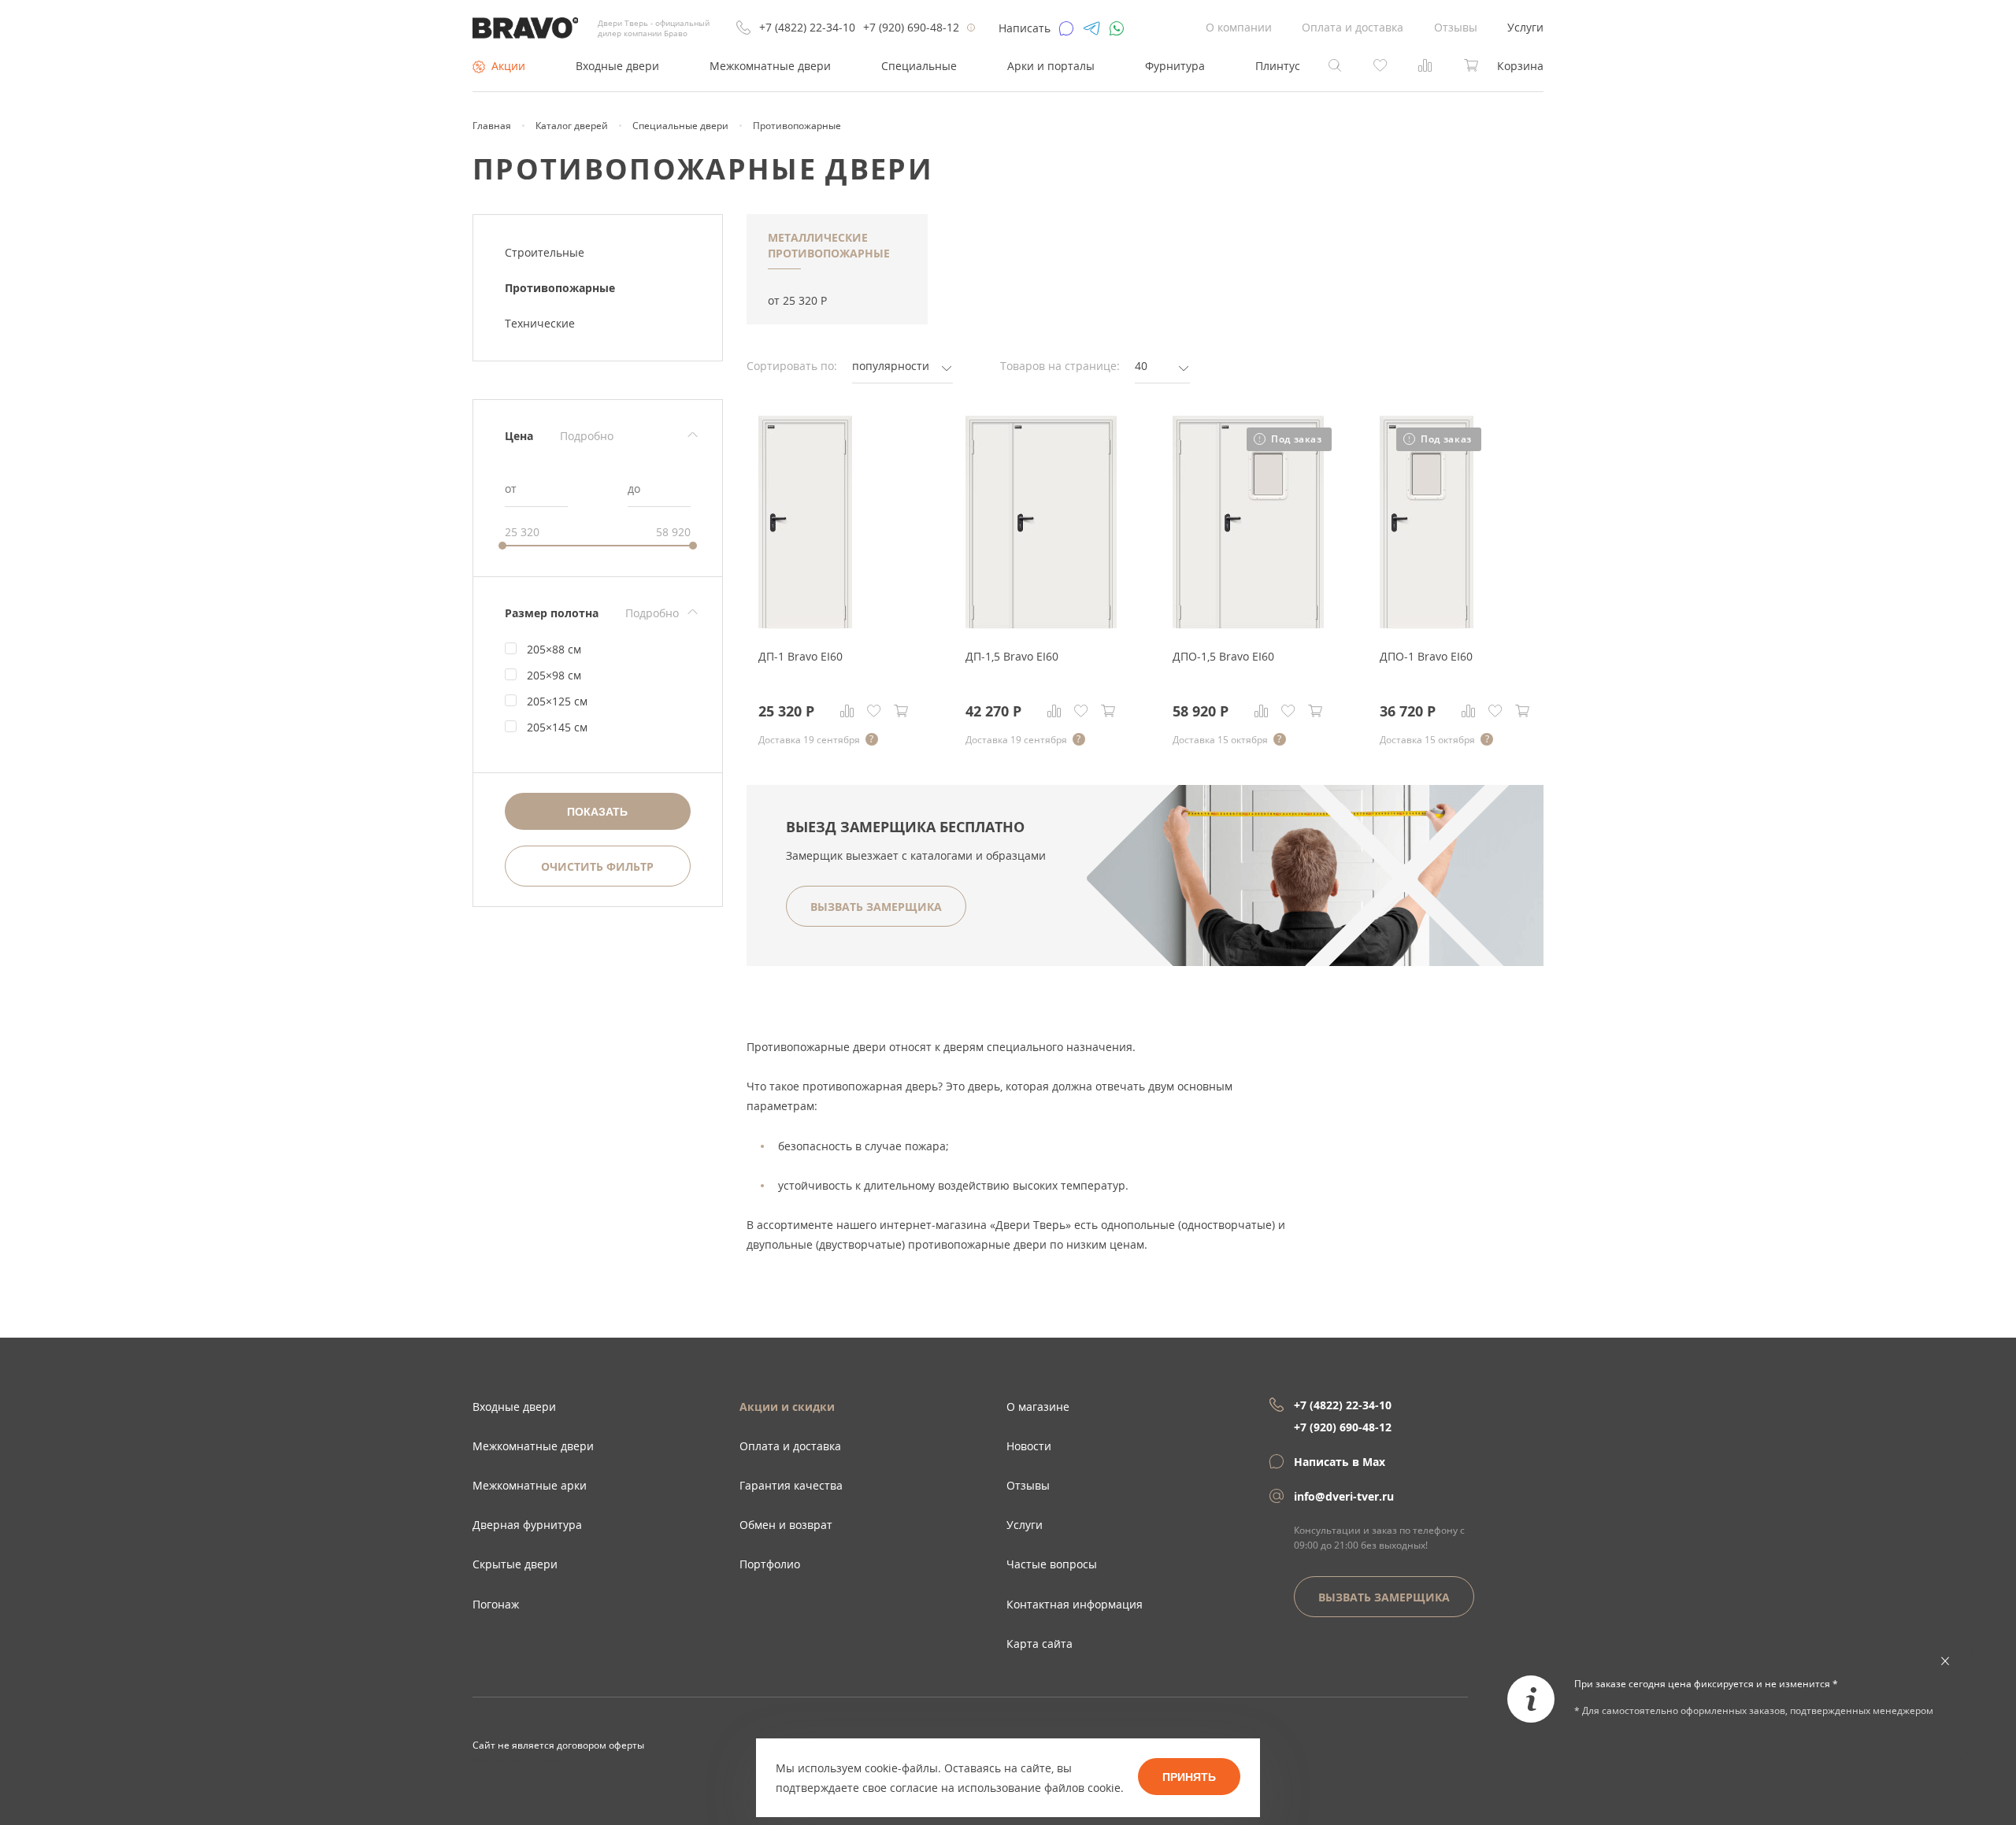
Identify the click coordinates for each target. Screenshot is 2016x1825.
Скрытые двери (515, 1564)
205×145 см (557, 727)
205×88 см (554, 649)
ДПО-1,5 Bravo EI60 (1223, 656)
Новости (1029, 1446)
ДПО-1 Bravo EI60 (1426, 656)
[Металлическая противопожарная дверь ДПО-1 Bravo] (1427, 624)
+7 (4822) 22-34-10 (807, 27)
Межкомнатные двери (770, 66)
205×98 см (554, 675)
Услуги (1525, 27)
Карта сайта (1039, 1644)
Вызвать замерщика (1384, 1597)
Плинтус (1278, 66)
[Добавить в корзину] (901, 711)
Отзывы (1456, 27)
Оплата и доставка (1353, 27)
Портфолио (770, 1564)
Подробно (587, 436)
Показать (597, 812)
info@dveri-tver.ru (1344, 1496)
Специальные (919, 66)
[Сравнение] (847, 711)
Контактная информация (1075, 1604)
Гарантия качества (791, 1485)
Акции (508, 66)
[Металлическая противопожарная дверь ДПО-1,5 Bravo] (1248, 624)
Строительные (545, 252)
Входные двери (617, 66)
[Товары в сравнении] (1425, 64)
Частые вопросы (1052, 1564)
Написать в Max (1340, 1462)
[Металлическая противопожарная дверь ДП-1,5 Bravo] (1041, 624)
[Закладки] (874, 711)
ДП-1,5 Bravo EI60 (1012, 656)
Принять (1189, 1777)
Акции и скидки (787, 1407)
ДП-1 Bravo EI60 (800, 656)
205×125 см (557, 701)
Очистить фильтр (597, 866)
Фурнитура (1175, 66)
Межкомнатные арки (530, 1485)
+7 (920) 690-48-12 (911, 27)
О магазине (1038, 1407)
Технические (540, 323)
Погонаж (496, 1604)
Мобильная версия (517, 1761)
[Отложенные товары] (1380, 64)
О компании (1239, 27)
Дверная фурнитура (527, 1525)
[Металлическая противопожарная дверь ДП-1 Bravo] (805, 624)
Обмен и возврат (786, 1525)
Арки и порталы (1051, 66)
